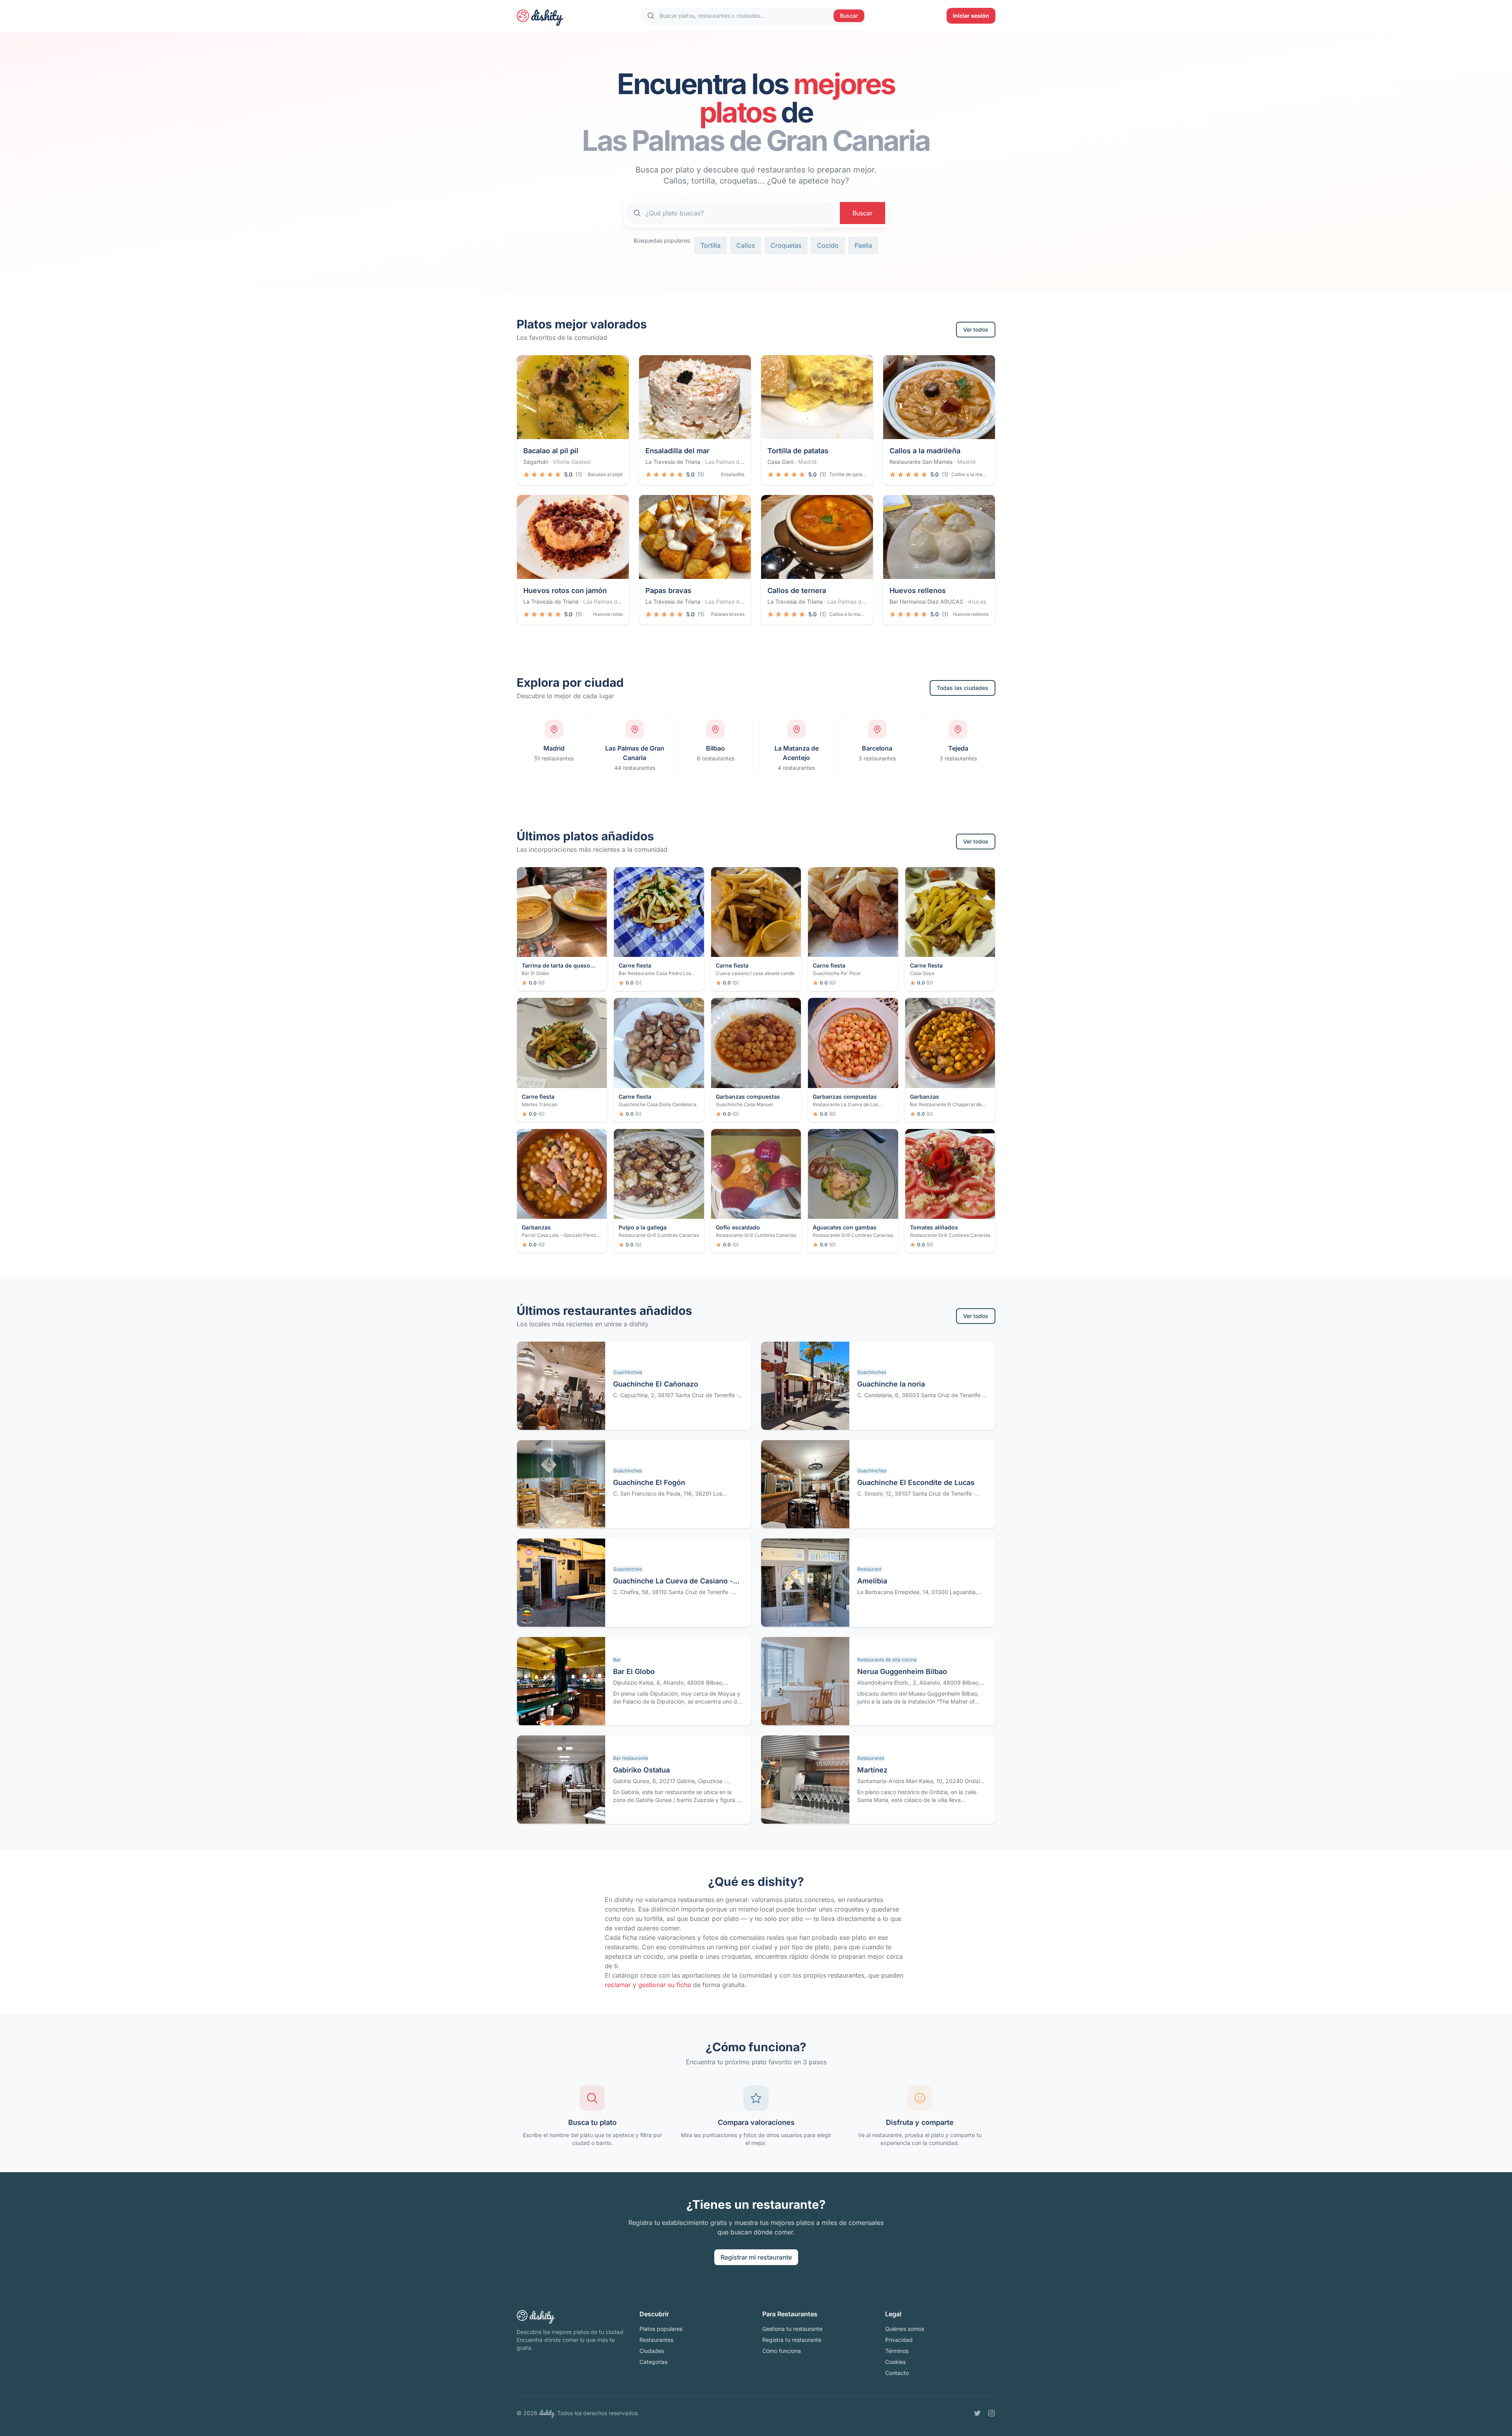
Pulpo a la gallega (643, 1227)
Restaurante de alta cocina (887, 1660)
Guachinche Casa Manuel (744, 1104)
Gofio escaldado (738, 1227)
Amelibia (872, 1581)
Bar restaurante (631, 1758)
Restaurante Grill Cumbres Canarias (659, 1235)
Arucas (977, 602)
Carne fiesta (635, 965)
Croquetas (786, 245)
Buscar (849, 16)
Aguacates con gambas (845, 1227)
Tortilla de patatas (798, 451)
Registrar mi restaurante (756, 2257)
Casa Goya (922, 973)
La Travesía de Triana (673, 462)
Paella (863, 245)
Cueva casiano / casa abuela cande (755, 973)
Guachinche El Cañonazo (656, 1384)
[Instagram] (991, 2413)
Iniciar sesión (971, 16)
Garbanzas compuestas (748, 1097)
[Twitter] (977, 2413)
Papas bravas (668, 590)
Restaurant (869, 1569)
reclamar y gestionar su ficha (648, 1985)
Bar (617, 1660)
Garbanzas (925, 1097)
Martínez (872, 1770)
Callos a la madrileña (925, 451)
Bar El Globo (535, 973)
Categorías (653, 2362)
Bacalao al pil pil (551, 451)
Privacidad (899, 2340)
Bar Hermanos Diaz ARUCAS (926, 602)
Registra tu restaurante (792, 2340)
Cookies (895, 2362)
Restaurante (871, 1758)
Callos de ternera (797, 590)
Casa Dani (780, 462)
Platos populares (661, 2329)
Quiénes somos (905, 2329)
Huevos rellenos (918, 590)
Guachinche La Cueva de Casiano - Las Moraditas (673, 1582)
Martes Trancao (539, 1104)
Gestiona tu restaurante (792, 2329)
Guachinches (628, 1372)
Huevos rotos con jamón (565, 590)
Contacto (897, 2373)
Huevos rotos (608, 614)
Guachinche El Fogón (649, 1482)
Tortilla (711, 245)
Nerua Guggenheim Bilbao (902, 1671)
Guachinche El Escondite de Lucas (916, 1482)
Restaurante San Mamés (921, 462)
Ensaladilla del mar (677, 451)
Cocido (828, 245)
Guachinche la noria (891, 1384)
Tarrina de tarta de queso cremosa (556, 966)
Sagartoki (536, 462)
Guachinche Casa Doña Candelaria (658, 1104)
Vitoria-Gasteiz (572, 462)
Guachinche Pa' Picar (837, 973)
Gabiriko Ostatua (641, 1770)
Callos (746, 245)
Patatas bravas (728, 614)
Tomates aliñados (934, 1227)
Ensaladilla (733, 474)
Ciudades (652, 2351)
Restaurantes (656, 2340)
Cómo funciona (782, 2351)
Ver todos (976, 329)
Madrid (807, 462)
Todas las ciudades (963, 688)
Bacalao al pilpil (605, 474)
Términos (897, 2351)
